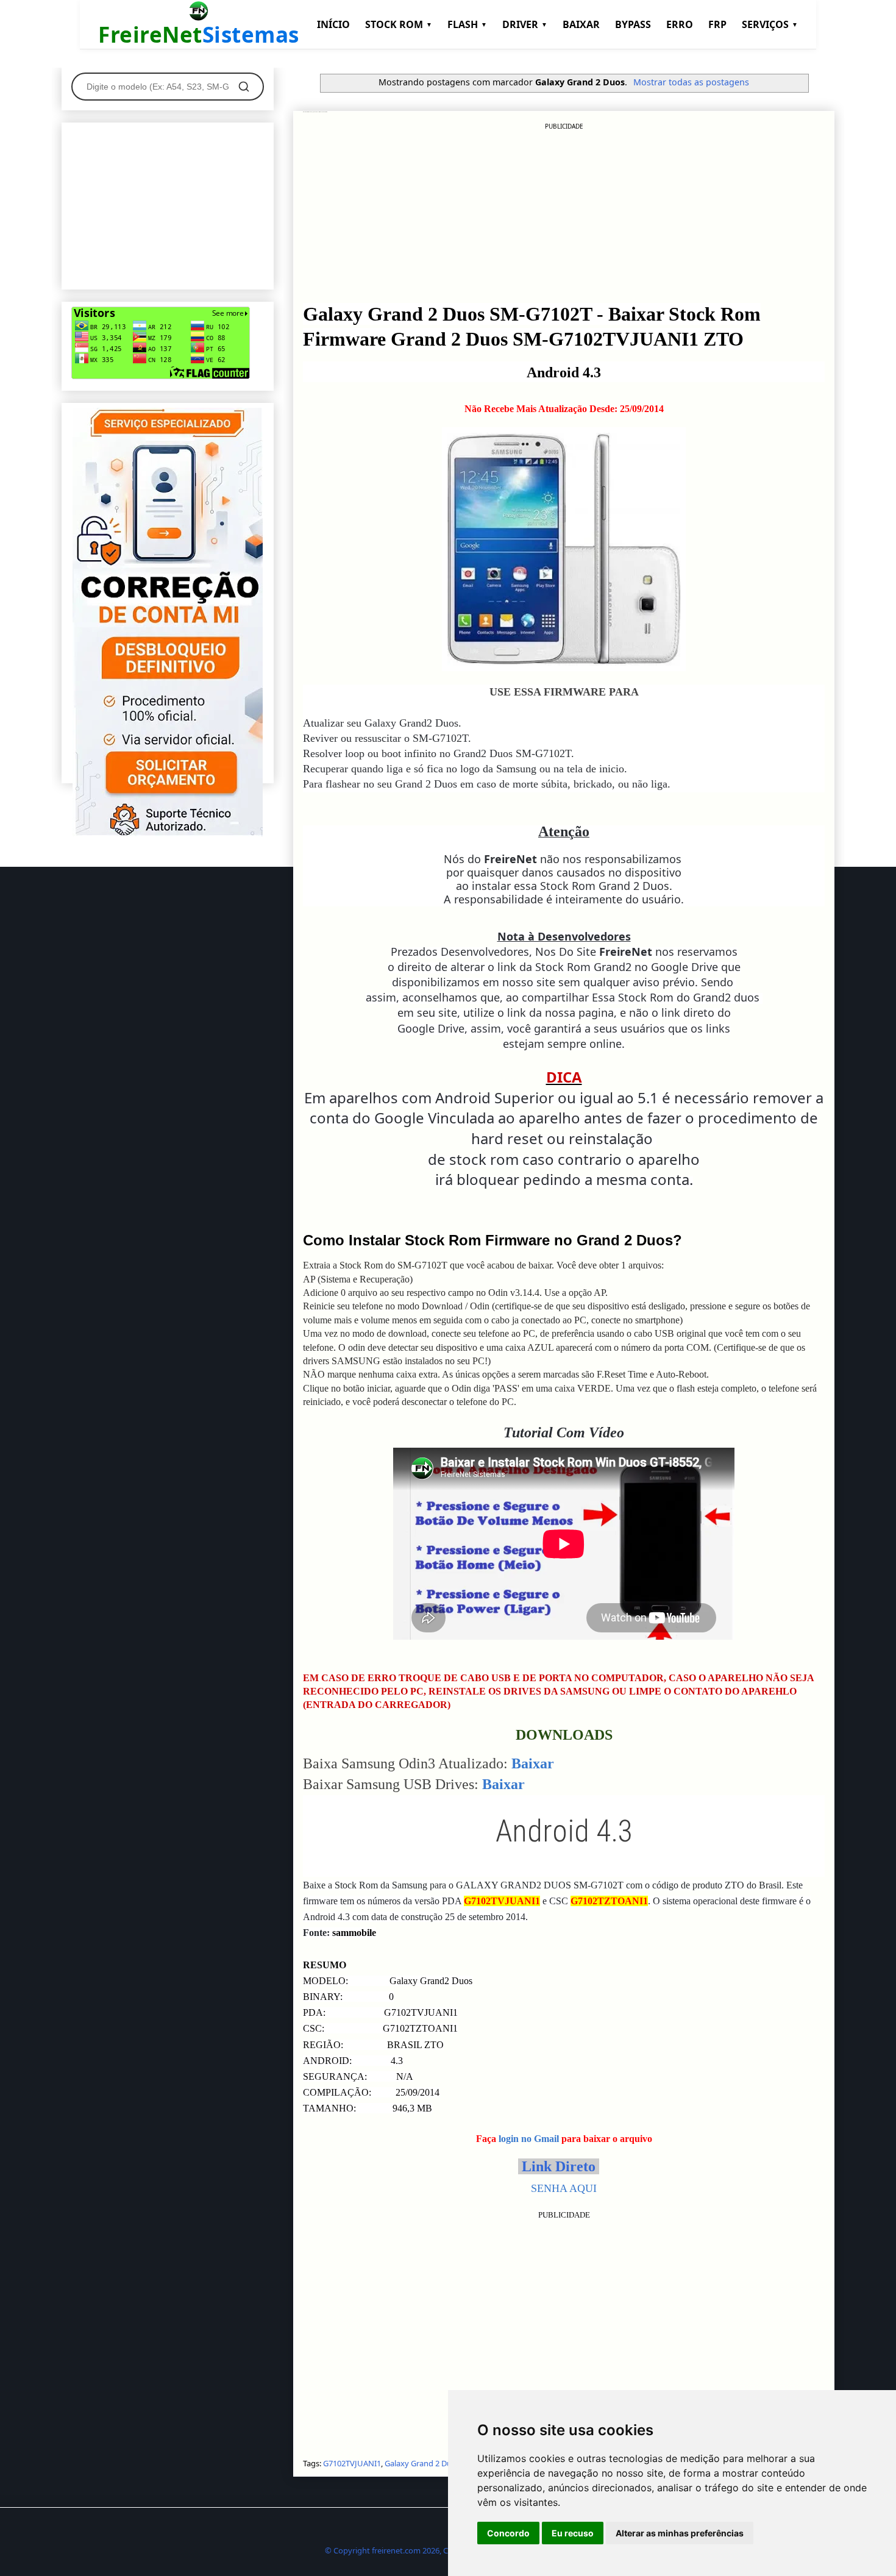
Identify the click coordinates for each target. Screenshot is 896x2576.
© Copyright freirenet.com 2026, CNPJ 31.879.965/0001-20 (428, 2550)
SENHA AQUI (564, 2188)
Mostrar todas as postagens (691, 82)
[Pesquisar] (244, 87)
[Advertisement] (564, 216)
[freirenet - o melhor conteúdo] (168, 833)
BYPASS (633, 24)
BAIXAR (581, 24)
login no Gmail (529, 2139)
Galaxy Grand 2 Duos (422, 2463)
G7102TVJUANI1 (352, 2463)
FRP (717, 24)
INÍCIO (333, 24)
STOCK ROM (399, 24)
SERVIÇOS (770, 24)
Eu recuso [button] (573, 2533)
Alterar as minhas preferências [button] (680, 2533)
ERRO (680, 24)
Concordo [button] (508, 2533)
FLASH (467, 24)
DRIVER (525, 24)
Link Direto (559, 2166)
